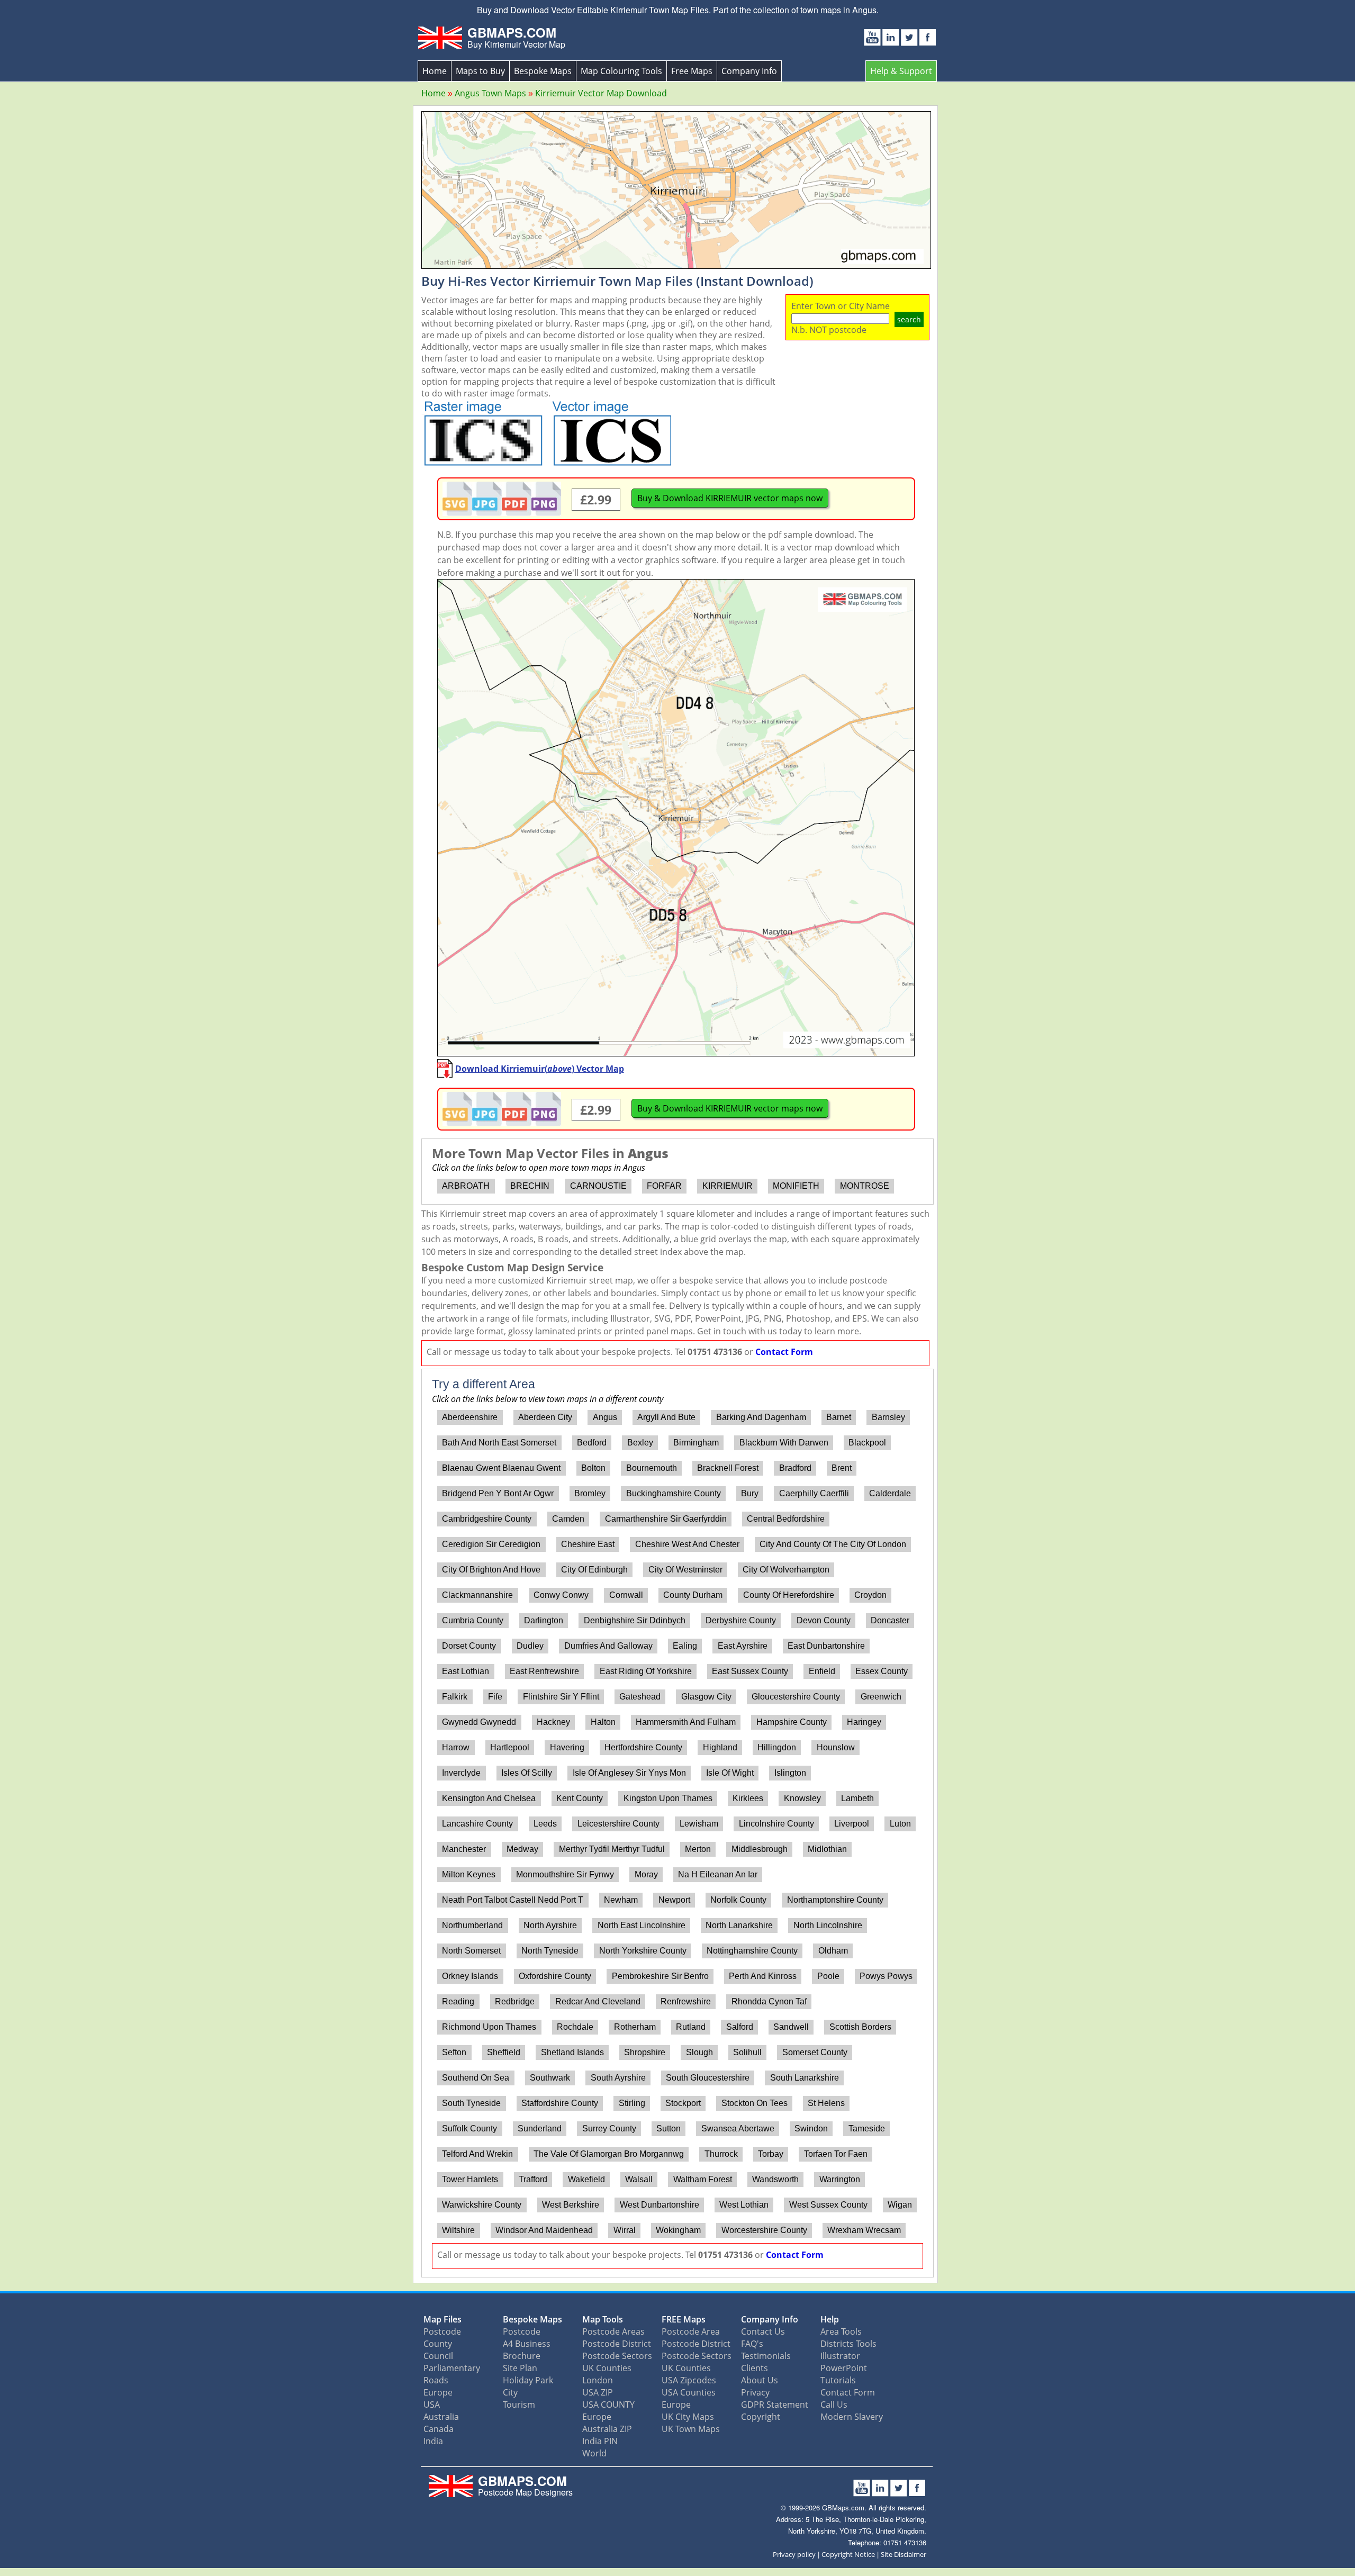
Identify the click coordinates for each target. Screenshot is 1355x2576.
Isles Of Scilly (527, 1773)
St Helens (826, 2103)
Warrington (840, 2179)
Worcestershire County (764, 2230)
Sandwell (791, 2027)
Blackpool (867, 1443)
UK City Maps (688, 2417)
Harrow (456, 1747)
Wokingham (678, 2230)
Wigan (900, 2205)
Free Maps (692, 71)
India (433, 2441)
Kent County (580, 1798)
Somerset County (815, 2052)
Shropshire (645, 2052)
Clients (755, 2368)
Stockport (683, 2103)
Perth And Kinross (763, 1976)
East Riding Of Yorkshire (646, 1671)
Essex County (882, 1671)
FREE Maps (684, 2319)
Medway (522, 1849)
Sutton (669, 2128)
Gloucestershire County (796, 1697)
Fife (495, 1697)
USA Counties (689, 2392)
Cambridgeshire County (487, 1519)
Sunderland (540, 2128)
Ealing (685, 1646)
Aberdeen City (545, 1417)
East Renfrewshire (544, 1671)
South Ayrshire (618, 2078)
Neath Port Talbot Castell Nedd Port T (513, 1900)
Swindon (811, 2128)
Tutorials (838, 2380)
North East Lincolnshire (642, 1925)
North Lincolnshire (828, 1925)
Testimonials (766, 2356)
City (510, 2392)
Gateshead (640, 1697)
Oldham (833, 1951)
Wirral (625, 2230)
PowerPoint (844, 2368)
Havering (567, 1747)
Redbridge (515, 2001)
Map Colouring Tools (621, 71)
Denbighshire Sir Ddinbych (635, 1620)
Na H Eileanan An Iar (718, 1874)
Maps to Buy (480, 71)
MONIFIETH (796, 1186)
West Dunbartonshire (660, 2205)
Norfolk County (738, 1900)
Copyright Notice (848, 2554)
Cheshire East (588, 1544)
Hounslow (836, 1747)
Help (830, 2319)
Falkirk (455, 1697)
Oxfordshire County (555, 1976)
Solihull (747, 2052)
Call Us (834, 2405)
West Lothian (744, 2205)
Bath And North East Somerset (499, 1443)
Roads (436, 2380)
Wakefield (586, 2179)
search (909, 319)
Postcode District (617, 2344)
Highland (720, 1747)
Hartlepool (510, 1747)
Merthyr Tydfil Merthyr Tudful (612, 1849)
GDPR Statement (775, 2405)
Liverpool (852, 1824)
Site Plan (520, 2368)
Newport (674, 1900)
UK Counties (607, 2368)
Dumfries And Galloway (608, 1646)
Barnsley (888, 1417)
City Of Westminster (685, 1570)
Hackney (553, 1722)
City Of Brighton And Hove (491, 1570)
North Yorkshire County (643, 1951)
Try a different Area (484, 1384)
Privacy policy (794, 2554)
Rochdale (575, 2027)
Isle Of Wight (730, 1773)
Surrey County (609, 2128)
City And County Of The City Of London (833, 1544)
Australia (441, 2417)
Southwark (550, 2078)
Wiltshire (458, 2230)
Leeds (545, 1824)
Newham (621, 1900)
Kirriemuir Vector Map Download (601, 93)
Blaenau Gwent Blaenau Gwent (501, 1468)
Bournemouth (652, 1468)
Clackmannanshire (477, 1595)
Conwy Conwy (561, 1595)
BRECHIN (530, 1186)
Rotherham (635, 2027)
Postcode (442, 2331)
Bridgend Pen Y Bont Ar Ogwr (498, 1493)
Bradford (795, 1468)
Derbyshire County (741, 1620)
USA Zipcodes (689, 2380)
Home (435, 71)
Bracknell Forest (728, 1468)
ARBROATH (466, 1186)
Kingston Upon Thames (668, 1798)
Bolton (593, 1468)
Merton (698, 1849)
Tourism (519, 2405)
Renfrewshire (686, 2001)
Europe (438, 2392)
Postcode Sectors (617, 2356)
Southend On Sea (476, 2078)
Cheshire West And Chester (687, 1544)
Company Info (749, 71)
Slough (699, 2052)
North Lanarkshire (739, 1925)
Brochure (522, 2356)
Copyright (761, 2417)
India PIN (600, 2441)
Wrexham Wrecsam (864, 2230)
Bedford (592, 1443)
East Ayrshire (743, 1646)
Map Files (442, 2319)
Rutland (691, 2027)
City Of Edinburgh (594, 1570)
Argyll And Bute (666, 1417)
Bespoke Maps (543, 71)
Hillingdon (777, 1747)
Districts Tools (848, 2344)
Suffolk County (469, 2128)
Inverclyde (461, 1773)
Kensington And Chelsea (489, 1798)
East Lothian (466, 1671)
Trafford (533, 2179)
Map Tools (603, 2319)
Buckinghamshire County (674, 1493)
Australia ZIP (607, 2429)
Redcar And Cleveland (598, 2001)
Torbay (771, 2154)
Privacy (755, 2392)
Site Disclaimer (904, 2554)
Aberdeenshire (470, 1417)
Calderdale (890, 1493)
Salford (740, 2027)
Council (438, 2356)
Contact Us (763, 2331)
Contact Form (784, 1352)
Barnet (839, 1417)
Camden (568, 1519)
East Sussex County (750, 1671)
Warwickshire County (482, 2205)
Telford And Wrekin (477, 2154)
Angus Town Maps (490, 93)
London (598, 2380)
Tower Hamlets (470, 2179)
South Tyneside (471, 2103)
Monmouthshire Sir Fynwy (565, 1874)
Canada (439, 2429)
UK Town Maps (691, 2429)
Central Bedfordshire (786, 1519)
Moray (646, 1874)
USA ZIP (598, 2392)
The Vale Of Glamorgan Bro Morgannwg (609, 2154)
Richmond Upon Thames (489, 2027)
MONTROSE (865, 1186)
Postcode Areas (613, 2331)
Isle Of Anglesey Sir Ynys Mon (629, 1773)
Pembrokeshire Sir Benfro (660, 1976)
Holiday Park (528, 2380)
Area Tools (841, 2331)
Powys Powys (886, 1976)
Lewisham (699, 1824)
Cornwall (626, 1595)
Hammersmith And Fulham (686, 1722)
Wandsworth (775, 2179)
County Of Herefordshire (789, 1595)
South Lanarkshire (805, 2078)
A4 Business (527, 2344)
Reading (458, 2001)
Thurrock (721, 2154)
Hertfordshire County (643, 1747)
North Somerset (471, 1951)
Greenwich (881, 1697)
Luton (900, 1824)
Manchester (464, 1849)
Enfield (822, 1671)
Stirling (632, 2103)
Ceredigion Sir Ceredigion (491, 1544)
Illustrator (840, 2356)
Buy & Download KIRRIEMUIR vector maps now (730, 498)
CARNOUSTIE (598, 1186)
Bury (750, 1493)
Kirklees (748, 1798)
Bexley (640, 1443)
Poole (828, 1976)
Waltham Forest (703, 2179)
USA (432, 2405)
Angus (605, 1417)
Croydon (870, 1595)
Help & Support (901, 71)
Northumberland (472, 1925)
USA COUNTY (608, 2405)
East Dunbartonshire (826, 1646)
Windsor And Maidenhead (544, 2230)
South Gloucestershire (708, 2078)
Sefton (454, 2052)
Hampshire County (792, 1722)
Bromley (590, 1493)
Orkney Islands (470, 1976)
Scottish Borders (860, 2027)
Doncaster (890, 1620)
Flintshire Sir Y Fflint (561, 1697)
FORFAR (664, 1186)
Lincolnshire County (776, 1824)
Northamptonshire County (835, 1900)
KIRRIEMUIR (728, 1186)
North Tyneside (550, 1951)
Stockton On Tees (755, 2103)
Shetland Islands (572, 2052)
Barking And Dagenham (761, 1417)
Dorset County (469, 1646)
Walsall (639, 2179)
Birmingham (696, 1443)
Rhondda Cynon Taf (769, 2001)
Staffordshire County (560, 2103)
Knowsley (802, 1798)
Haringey (864, 1722)
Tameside (867, 2128)
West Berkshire (571, 2205)
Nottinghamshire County (752, 1951)
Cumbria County (473, 1620)
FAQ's (752, 2344)
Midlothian (827, 1849)
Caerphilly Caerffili (814, 1493)
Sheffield (504, 2052)
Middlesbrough (760, 1849)
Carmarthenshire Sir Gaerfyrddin (666, 1519)
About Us (760, 2380)
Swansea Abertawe (738, 2128)
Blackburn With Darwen (784, 1443)
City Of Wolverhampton (786, 1570)
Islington (790, 1773)
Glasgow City (706, 1697)
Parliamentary (452, 2368)
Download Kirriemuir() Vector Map (540, 1069)
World (594, 2453)
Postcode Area (691, 2331)
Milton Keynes (469, 1874)
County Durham (693, 1595)
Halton (603, 1722)
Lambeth (857, 1798)
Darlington (544, 1620)
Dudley (530, 1646)
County (438, 2344)
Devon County (824, 1620)
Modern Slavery (852, 2417)
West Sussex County (828, 2205)
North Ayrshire (550, 1925)
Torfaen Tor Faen (836, 2154)
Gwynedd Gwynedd (479, 1722)
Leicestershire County (618, 1824)
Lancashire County (477, 1824)
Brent (842, 1468)
